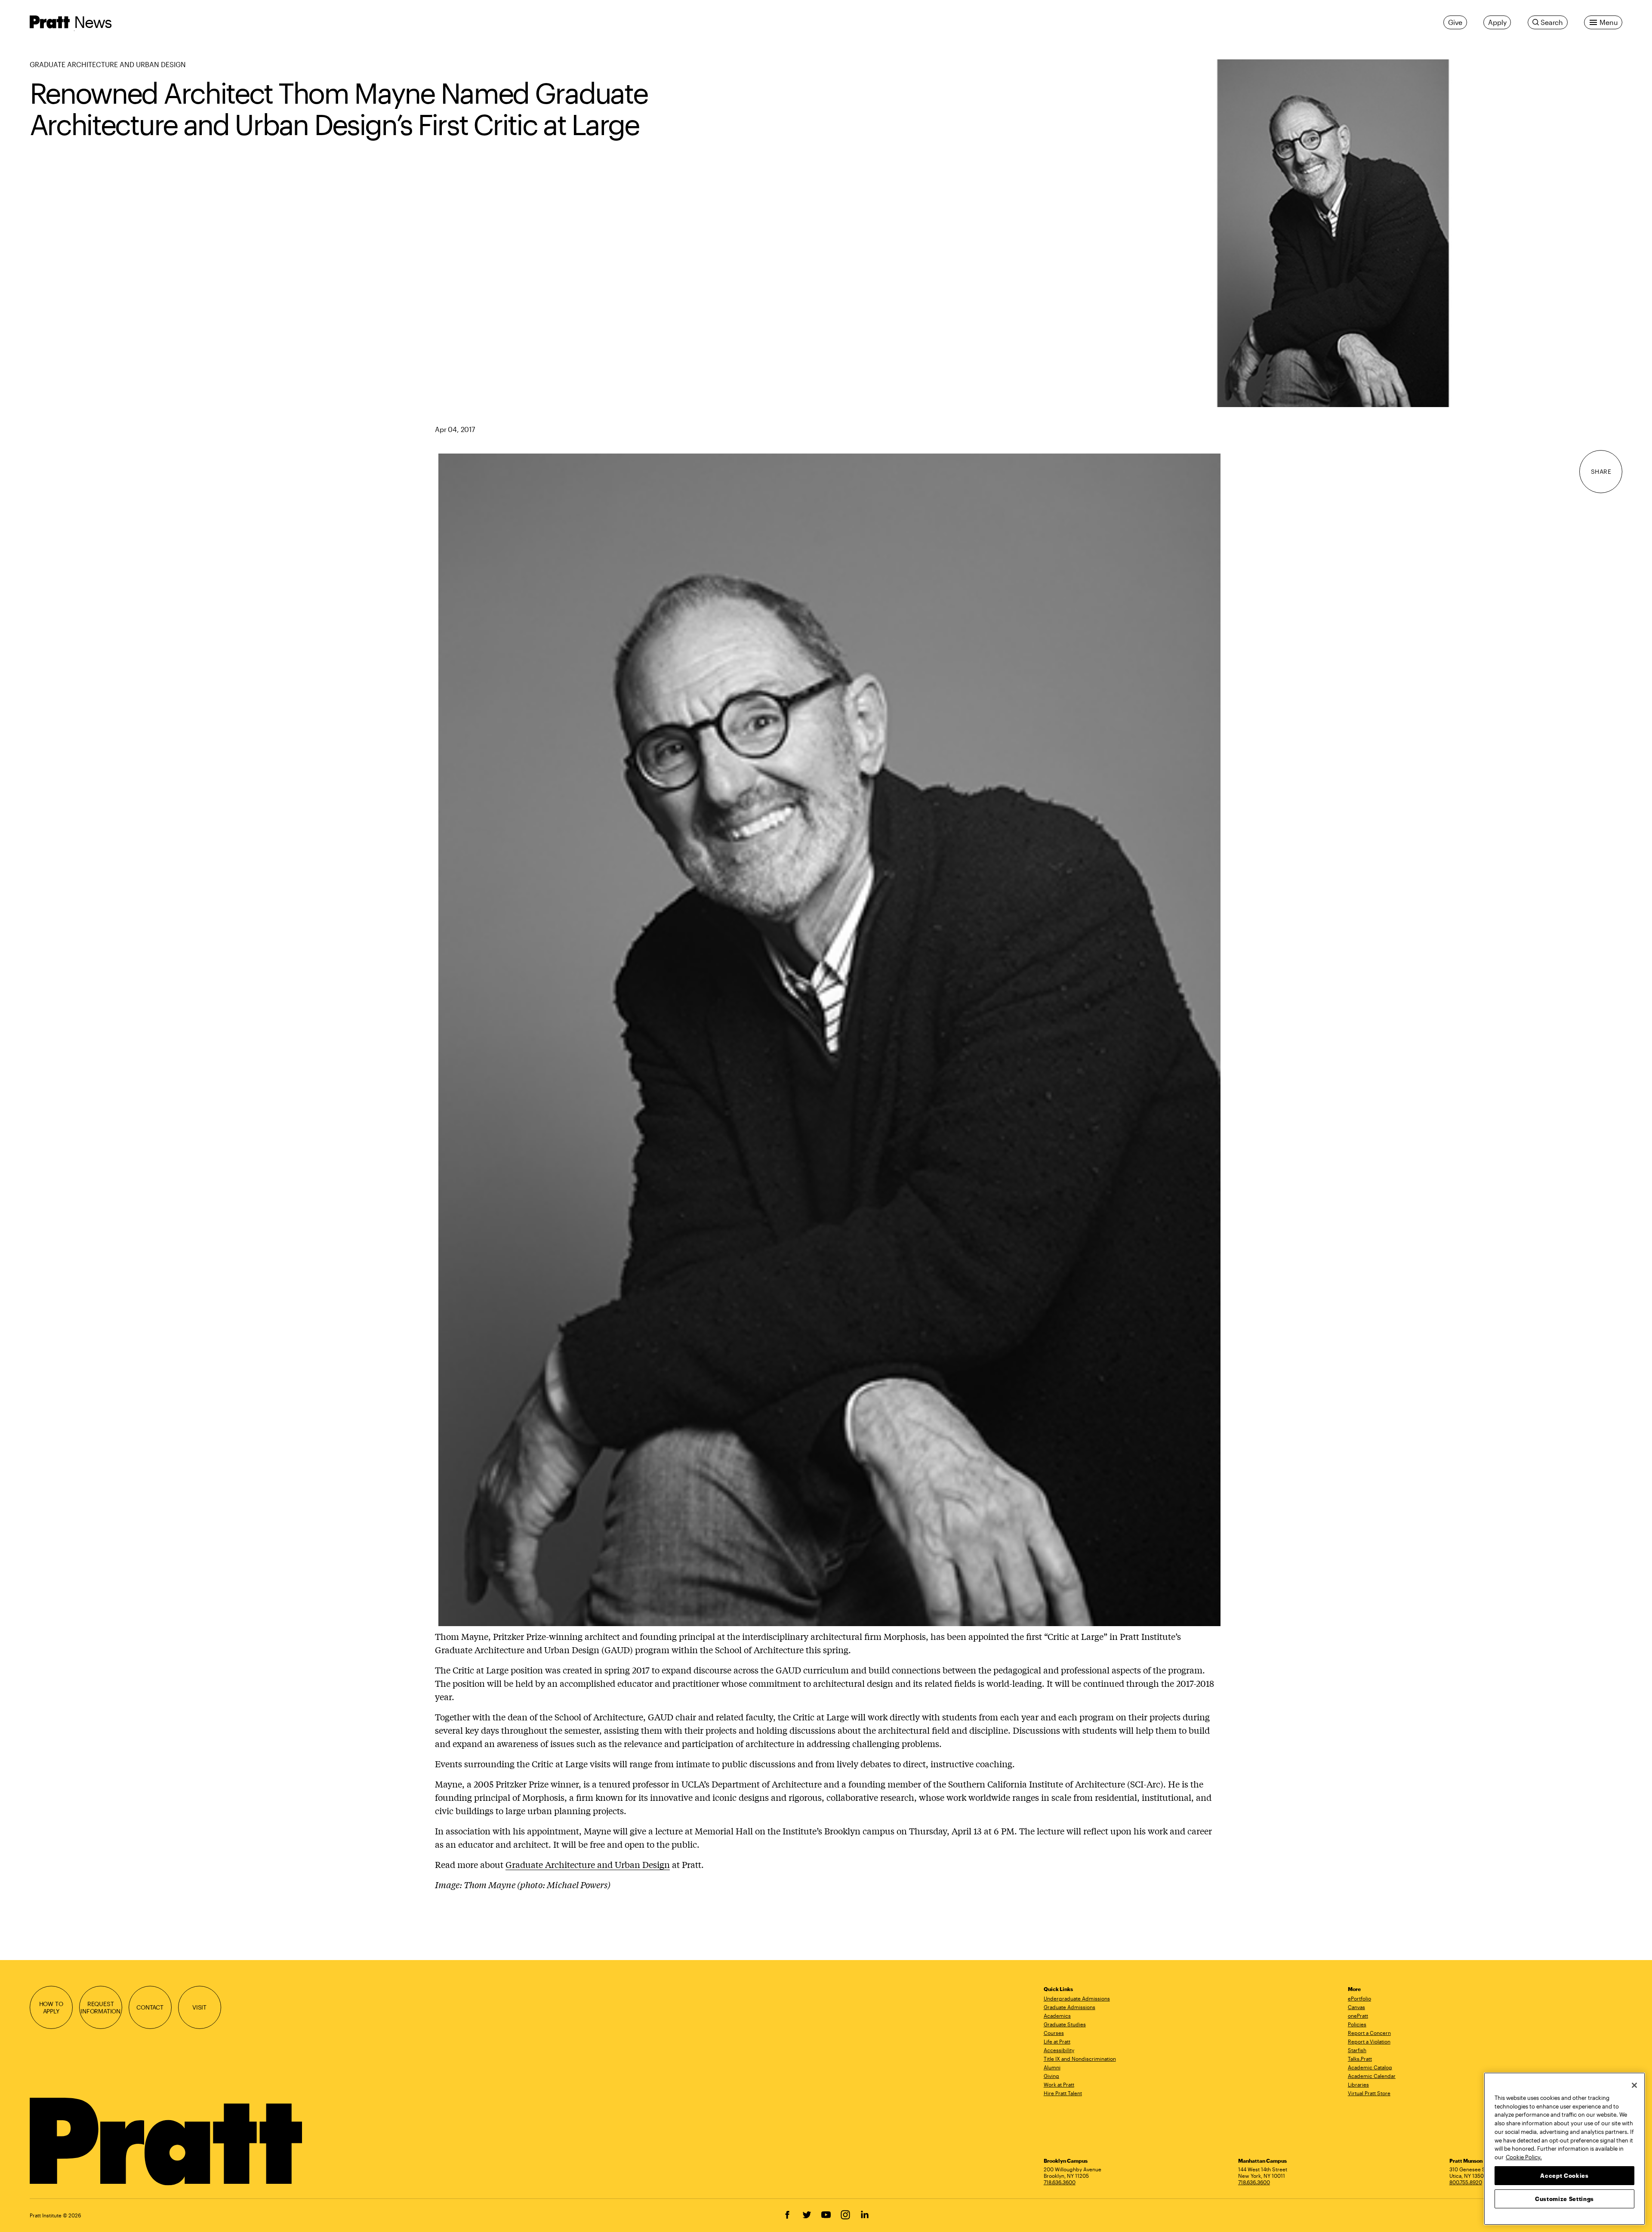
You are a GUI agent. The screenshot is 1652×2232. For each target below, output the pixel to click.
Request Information (100, 2008)
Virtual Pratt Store (1369, 2093)
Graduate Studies (1065, 2024)
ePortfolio (1359, 1998)
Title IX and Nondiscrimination (1080, 2059)
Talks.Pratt (1360, 2059)
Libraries (1358, 2084)
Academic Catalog (1370, 2067)
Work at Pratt (1059, 2084)
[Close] (1634, 2085)
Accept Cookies (1564, 2175)
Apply (1497, 22)
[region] (1564, 2149)
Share (1601, 471)
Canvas (1356, 2007)
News (93, 22)
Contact (150, 2007)
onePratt (1358, 2016)
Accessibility (1059, 2050)
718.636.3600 (1060, 2182)
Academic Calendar (1372, 2076)
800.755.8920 (1466, 2182)
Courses (1054, 2033)
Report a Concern (1369, 2033)
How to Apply (51, 2008)
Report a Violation (1369, 2041)
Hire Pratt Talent (1063, 2093)
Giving (1051, 2076)
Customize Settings (1564, 2198)
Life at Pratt (1057, 2041)
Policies (1357, 2024)
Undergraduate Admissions (1077, 1998)
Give (1455, 22)
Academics (1057, 2016)
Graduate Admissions (1069, 2007)
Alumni (1052, 2067)
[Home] (167, 2142)
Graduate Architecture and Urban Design (108, 64)
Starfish (1357, 2050)
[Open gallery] (1333, 233)
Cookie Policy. (1524, 2157)
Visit (199, 2007)
